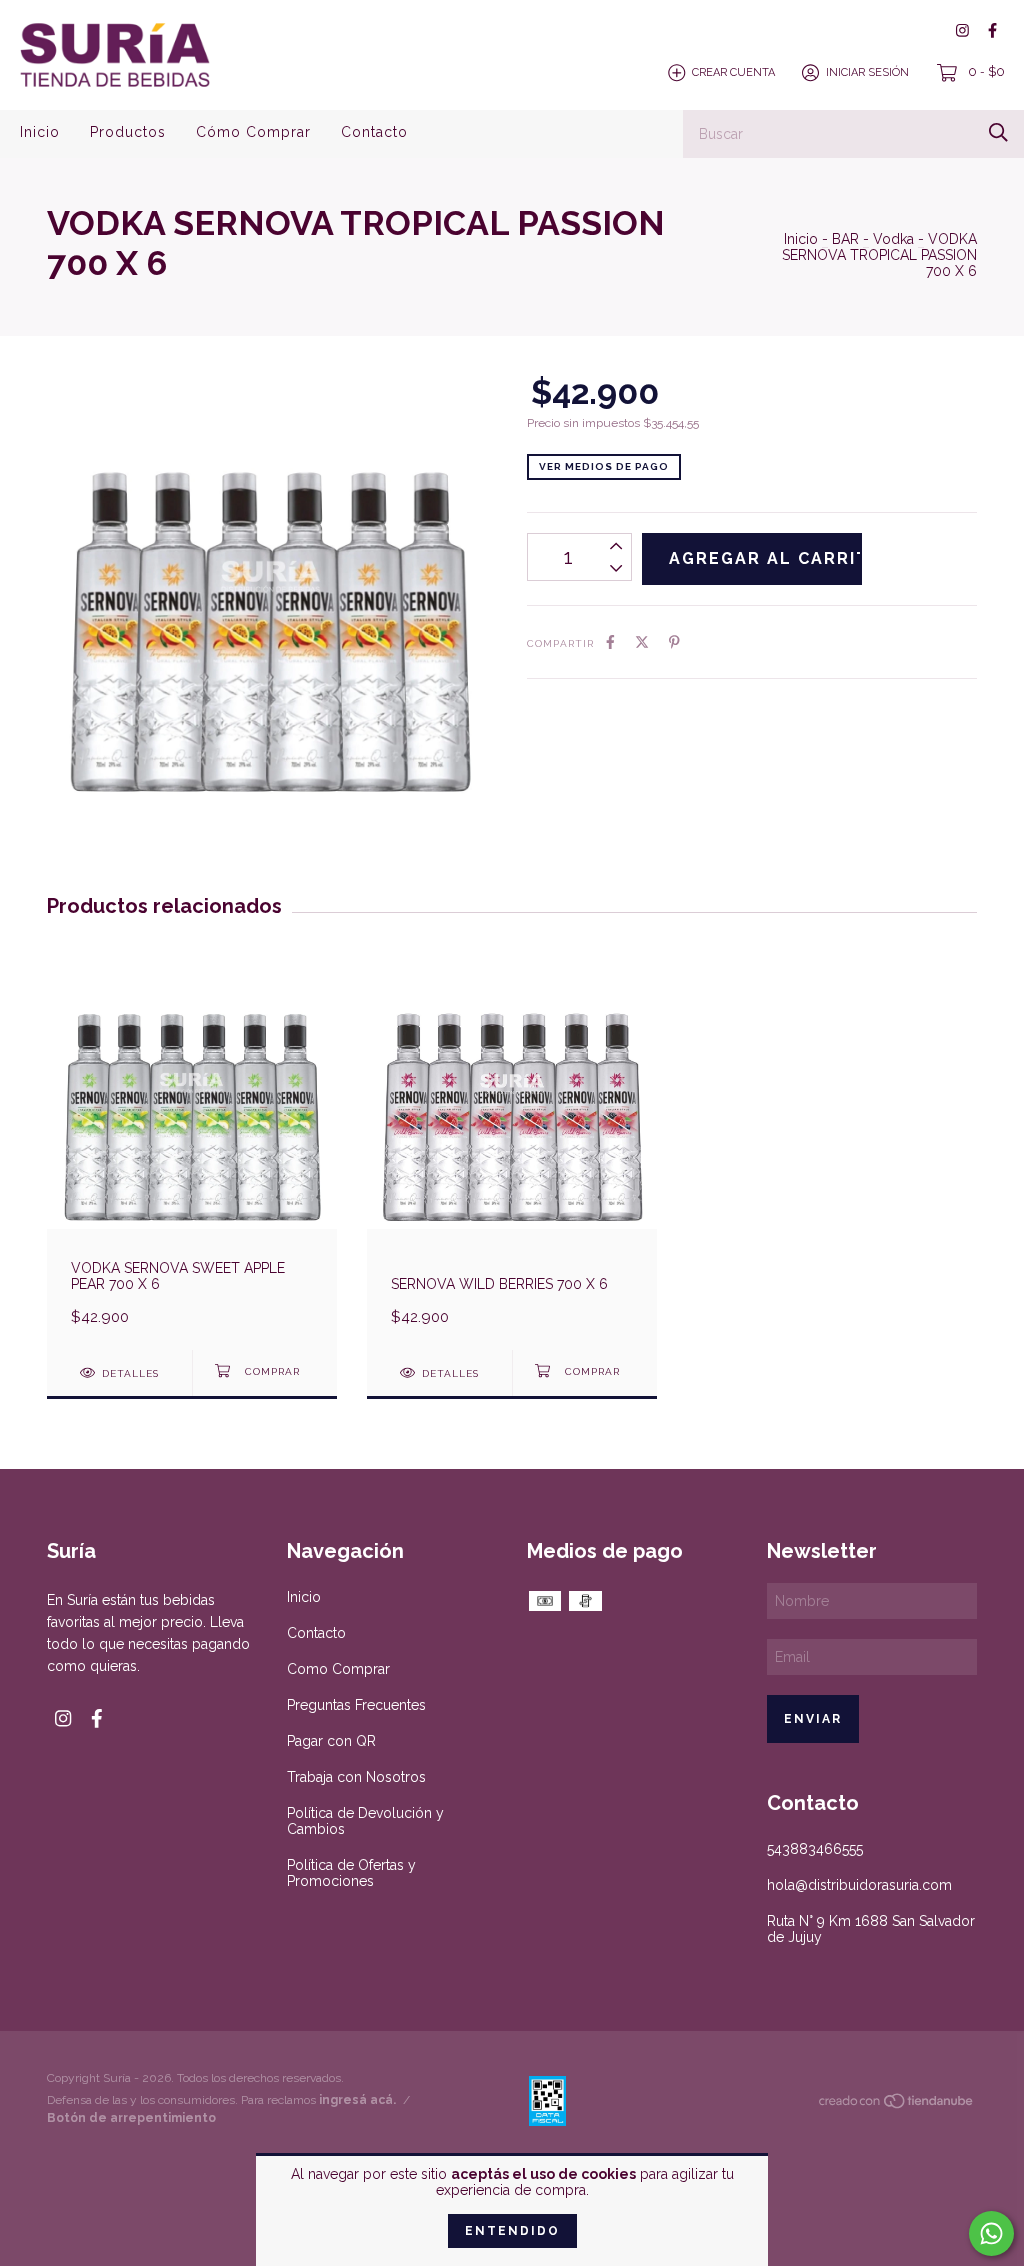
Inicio (40, 132)
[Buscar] (998, 132)
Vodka (893, 239)
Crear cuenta (733, 72)
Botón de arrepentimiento (131, 2118)
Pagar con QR (331, 1741)
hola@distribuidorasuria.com (859, 1885)
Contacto (374, 132)
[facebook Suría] (992, 30)
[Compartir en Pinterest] (674, 642)
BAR (845, 239)
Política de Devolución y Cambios (365, 1821)
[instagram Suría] (962, 30)
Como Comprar (338, 1669)
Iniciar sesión (867, 72)
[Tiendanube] (897, 2105)
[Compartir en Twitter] (642, 642)
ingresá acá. (357, 2100)
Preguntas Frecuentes (356, 1705)
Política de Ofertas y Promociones (351, 1873)
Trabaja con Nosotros (356, 1777)
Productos (128, 132)
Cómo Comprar (253, 132)
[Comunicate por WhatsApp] (991, 2233)
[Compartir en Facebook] (610, 642)
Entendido (512, 2231)
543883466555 (815, 1849)
